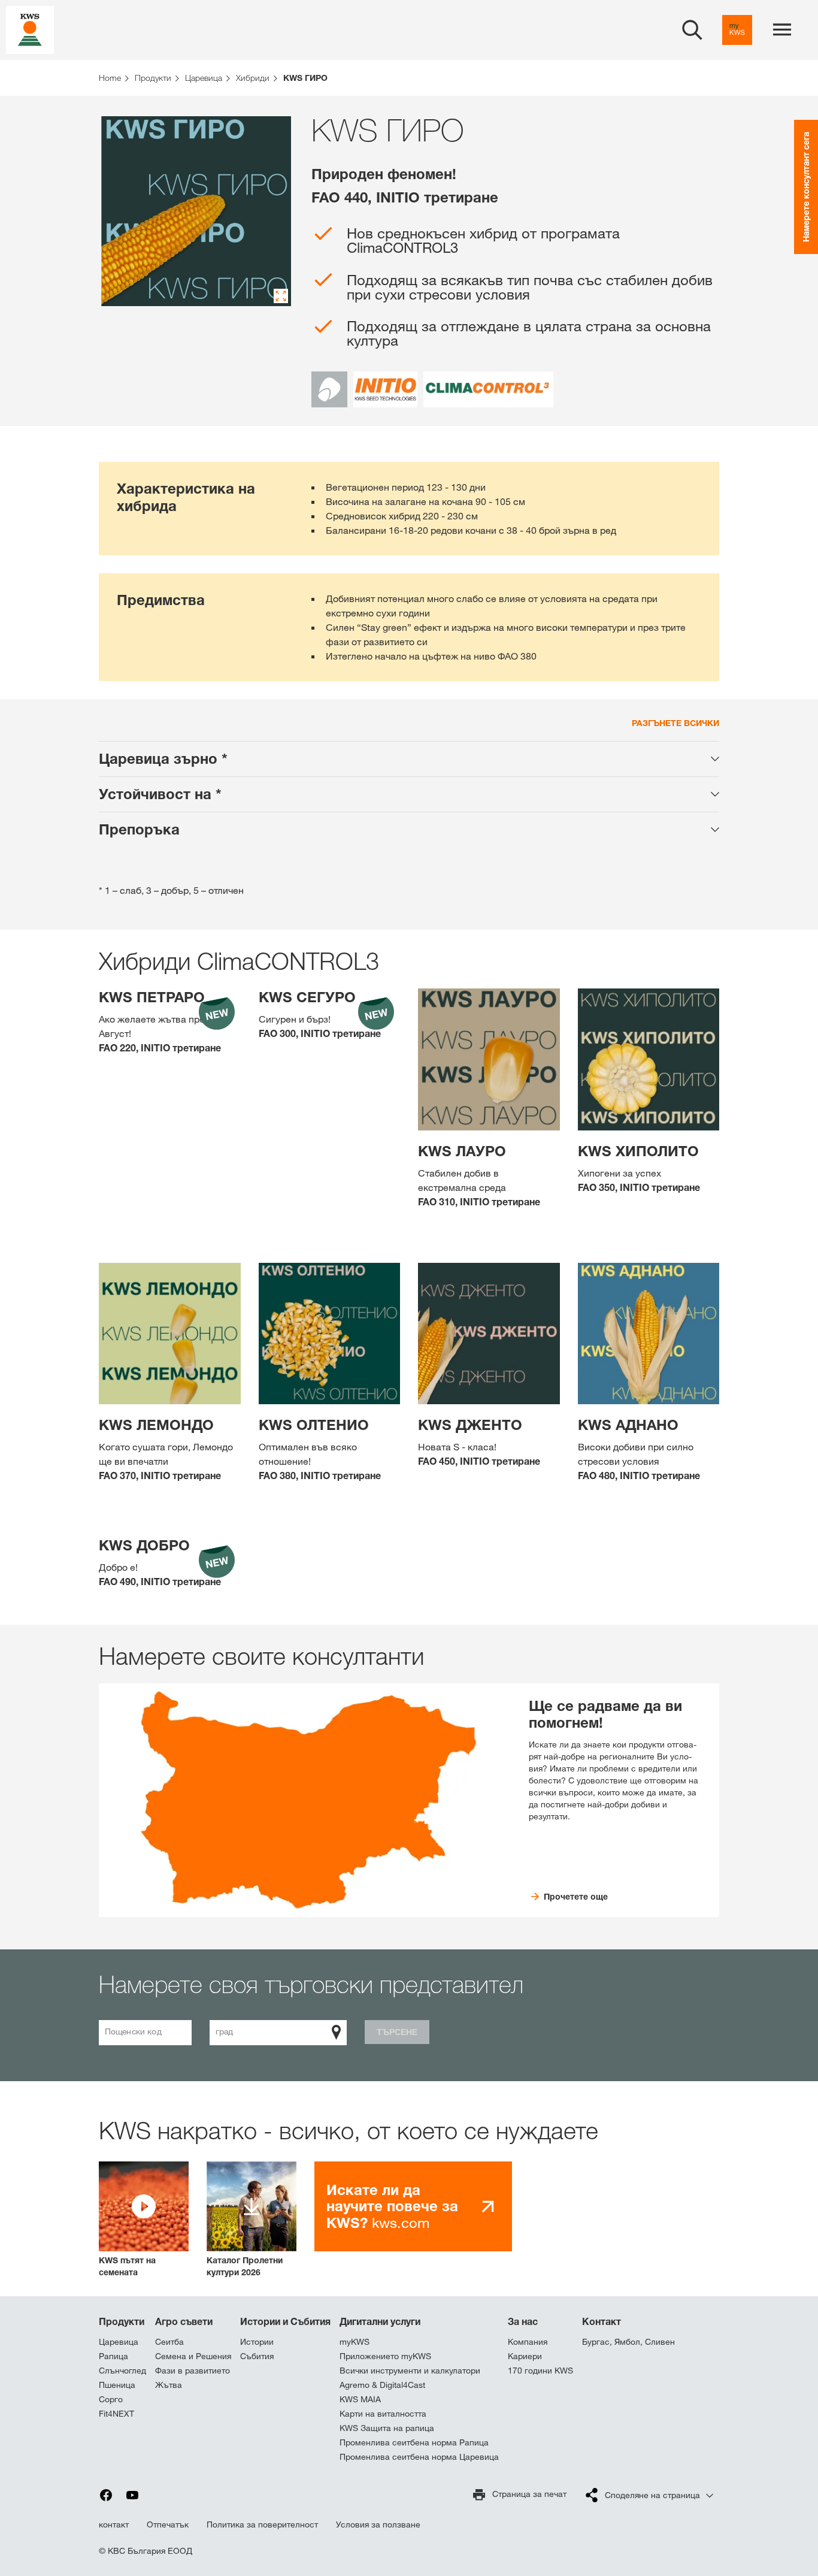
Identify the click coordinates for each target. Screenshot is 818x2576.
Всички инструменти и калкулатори (410, 2371)
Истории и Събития (285, 2321)
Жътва (169, 2385)
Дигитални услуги (380, 2321)
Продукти (122, 2321)
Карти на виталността (383, 2414)
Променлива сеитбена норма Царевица (419, 2457)
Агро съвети (184, 2321)
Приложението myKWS (385, 2356)
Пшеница (117, 2385)
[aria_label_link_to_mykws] (737, 30)
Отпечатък (168, 2524)
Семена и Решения (193, 2356)
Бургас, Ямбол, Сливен (628, 2342)
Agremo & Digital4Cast (382, 2385)
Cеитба (169, 2342)
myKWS (355, 2342)
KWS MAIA (360, 2399)
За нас (523, 2321)
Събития (257, 2356)
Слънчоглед (122, 2371)
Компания (528, 2342)
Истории (257, 2342)
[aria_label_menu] (782, 30)
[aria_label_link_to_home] (30, 29)
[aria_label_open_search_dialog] (692, 30)
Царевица (119, 2342)
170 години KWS (540, 2371)
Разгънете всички (675, 723)
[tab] (409, 759)
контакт (114, 2524)
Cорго (111, 2399)
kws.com (392, 2206)
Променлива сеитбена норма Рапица (414, 2442)
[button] (144, 2220)
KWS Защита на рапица (387, 2428)
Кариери (525, 2356)
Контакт (602, 2321)
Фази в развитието (193, 2371)
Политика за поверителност (262, 2524)
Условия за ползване (378, 2524)
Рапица (113, 2356)
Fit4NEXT (116, 2414)
